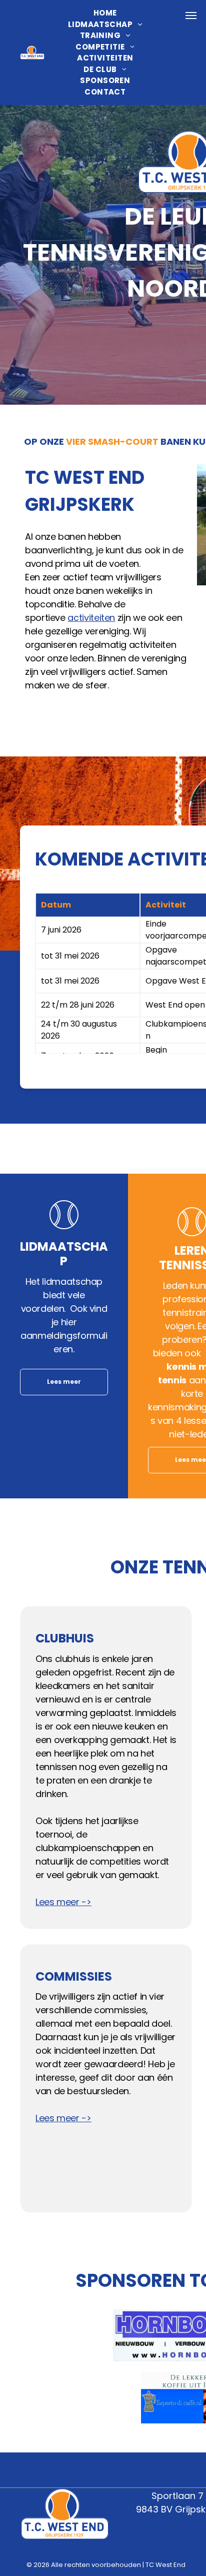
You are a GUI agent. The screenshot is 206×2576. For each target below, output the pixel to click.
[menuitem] (105, 13)
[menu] (191, 16)
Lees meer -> (63, 1902)
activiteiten (91, 618)
